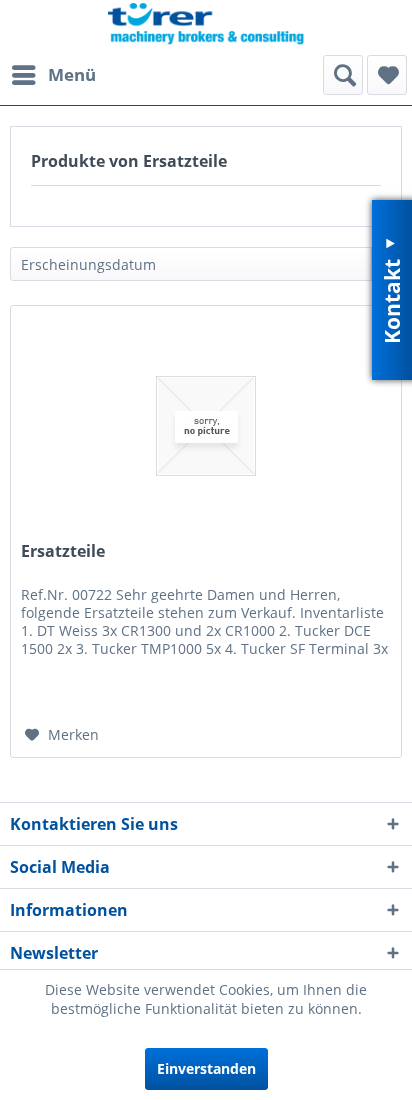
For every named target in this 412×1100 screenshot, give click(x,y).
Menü (72, 74)
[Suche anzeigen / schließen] (343, 75)
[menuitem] (53, 75)
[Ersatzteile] (206, 426)
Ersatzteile (63, 551)
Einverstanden (206, 1068)
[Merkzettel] (387, 75)
